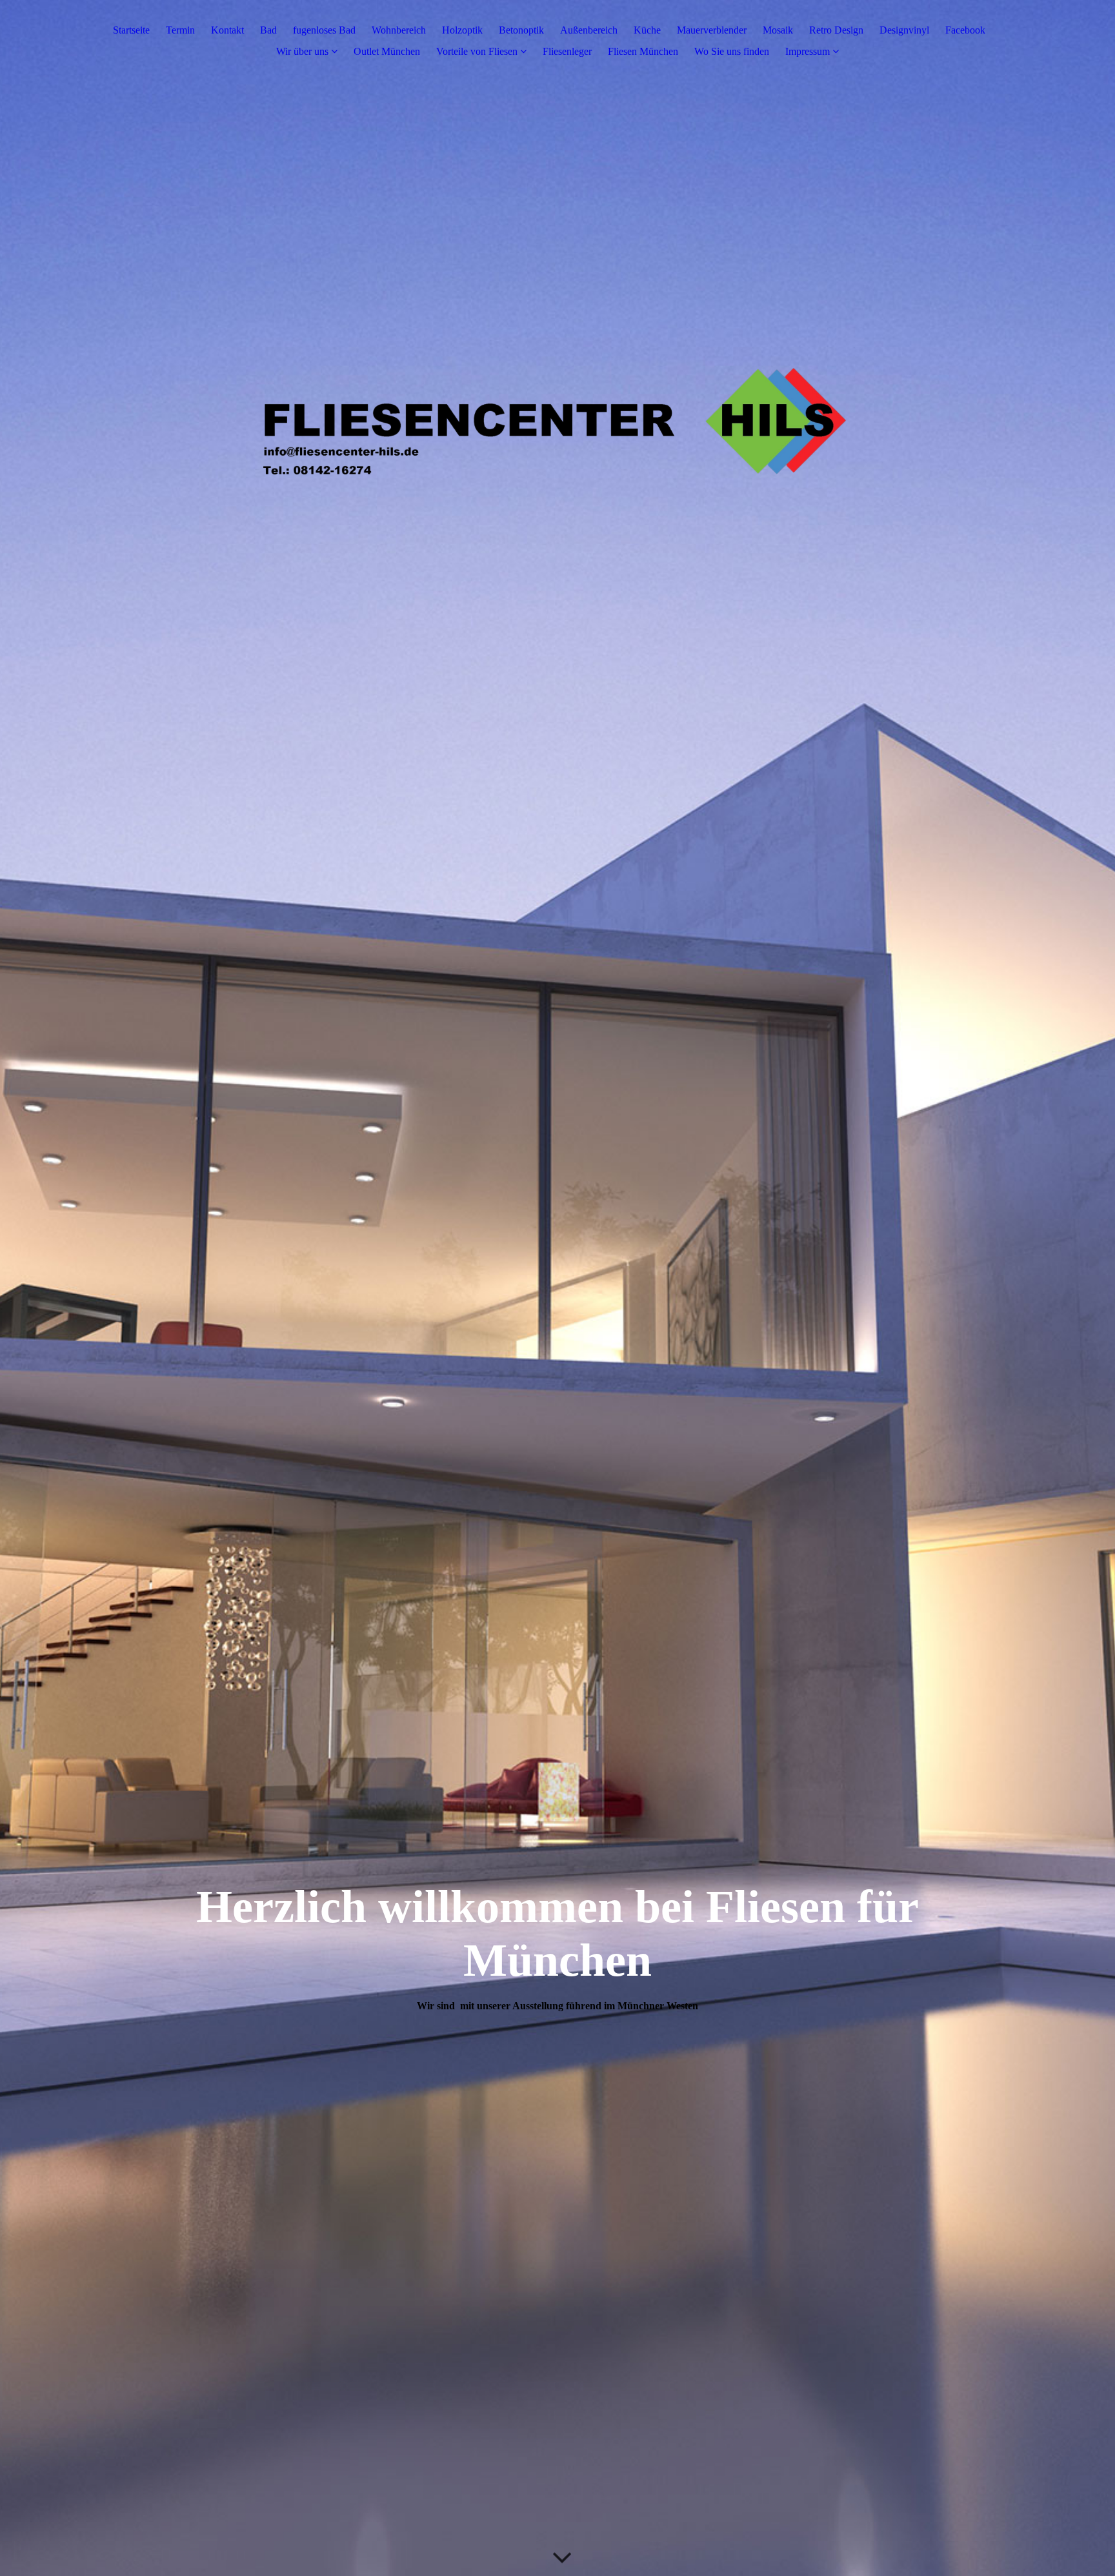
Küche (647, 30)
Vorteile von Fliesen (477, 51)
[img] (557, 1288)
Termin (180, 30)
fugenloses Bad (324, 30)
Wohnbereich (399, 30)
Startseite (131, 30)
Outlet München (387, 51)
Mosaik (778, 30)
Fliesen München (643, 51)
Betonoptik (521, 30)
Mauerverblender (712, 30)
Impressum (808, 51)
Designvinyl (904, 30)
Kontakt (227, 30)
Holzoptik (462, 30)
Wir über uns (302, 51)
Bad (268, 30)
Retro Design (836, 30)
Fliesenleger (567, 51)
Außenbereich (589, 30)
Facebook (965, 30)
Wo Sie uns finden (732, 51)
